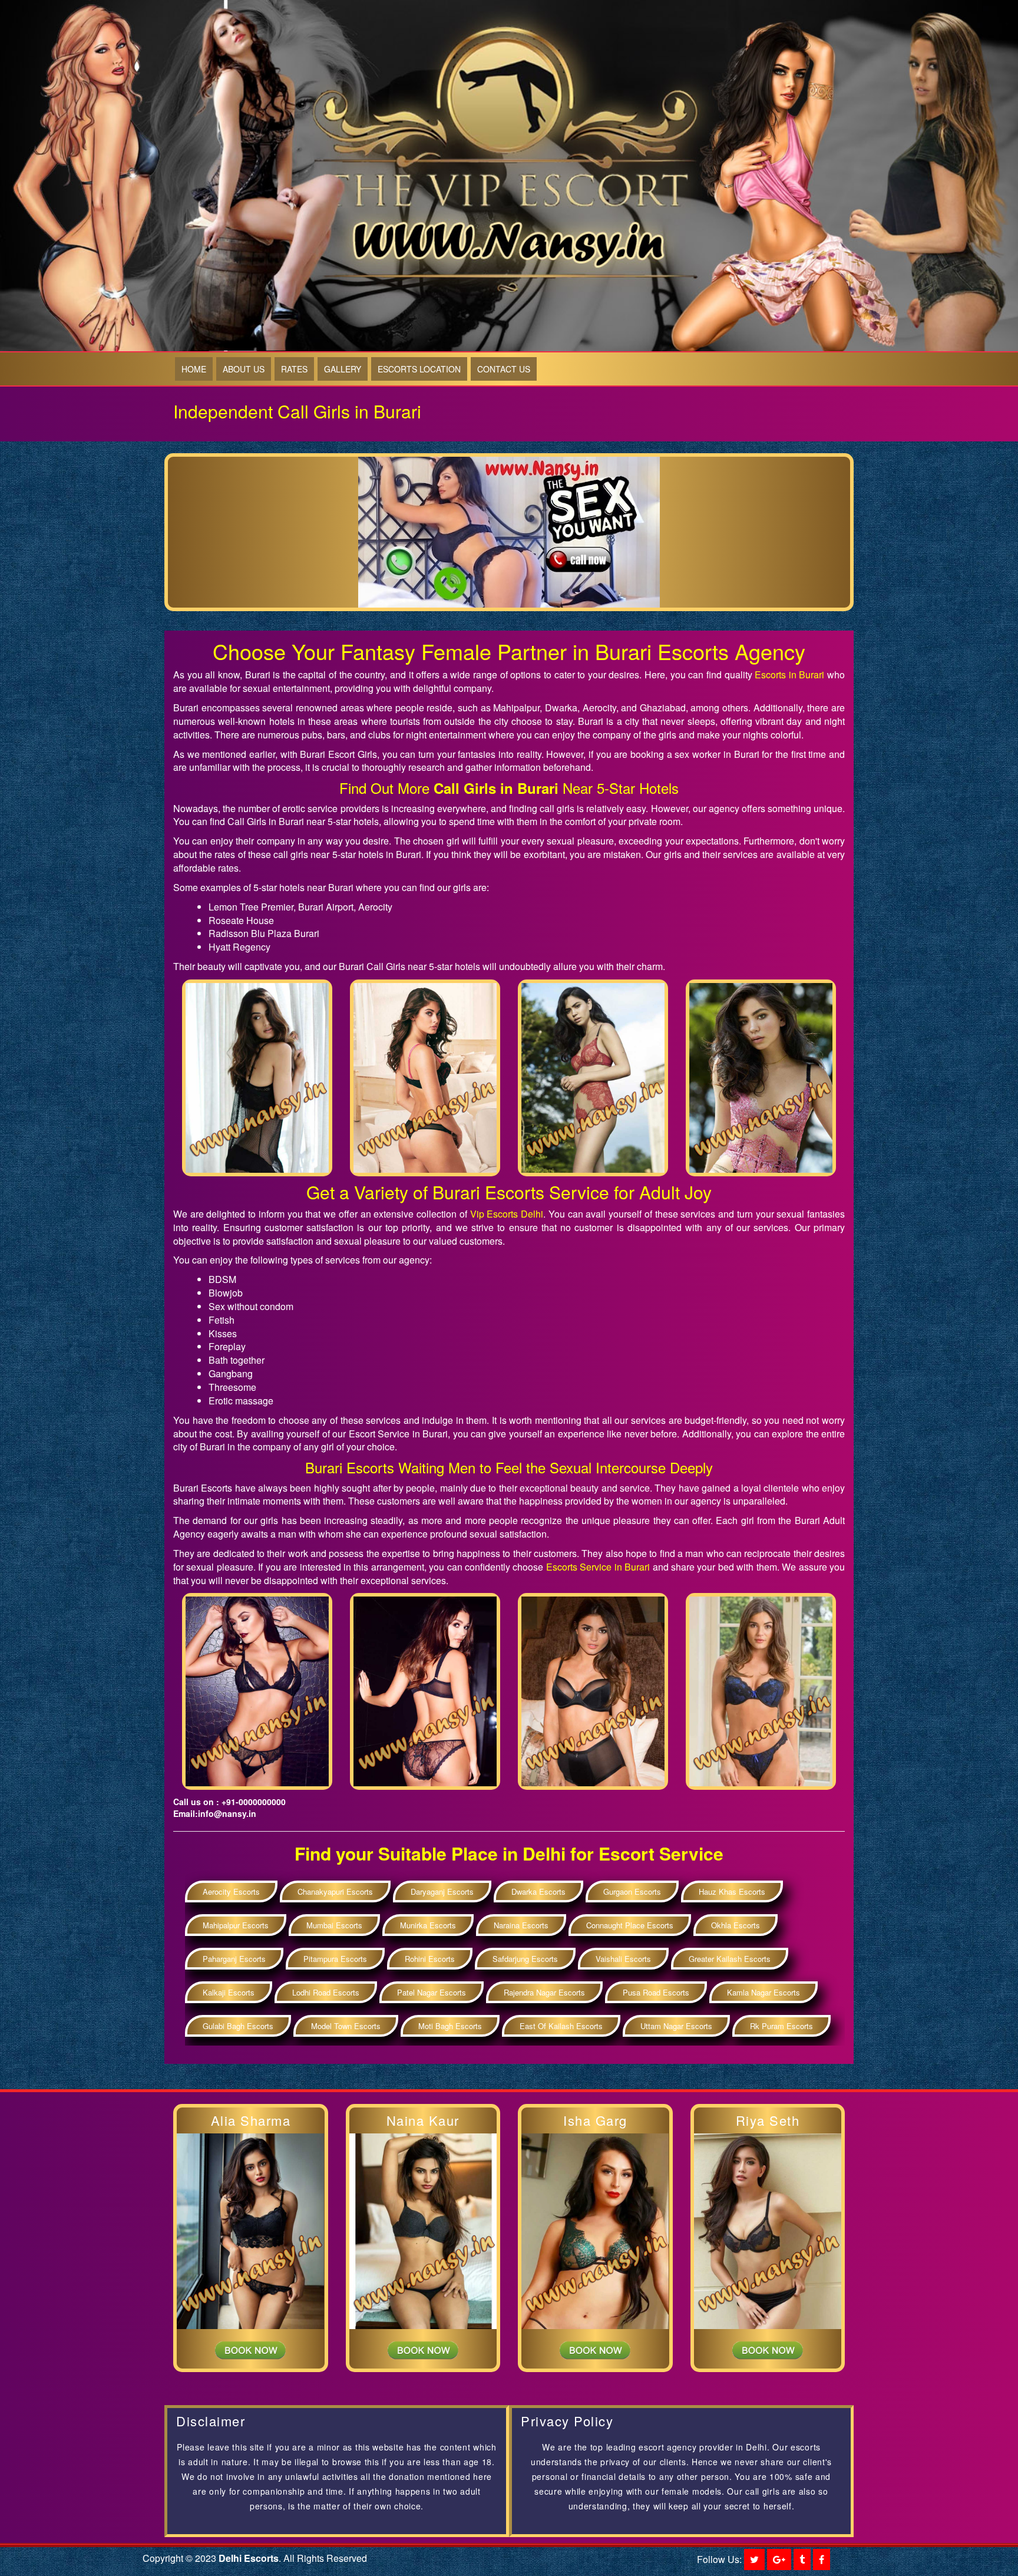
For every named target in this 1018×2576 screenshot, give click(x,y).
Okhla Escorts (736, 1925)
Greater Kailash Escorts (730, 1959)
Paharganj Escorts (234, 1959)
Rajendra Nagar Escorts (544, 1992)
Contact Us (504, 369)
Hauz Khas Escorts (732, 1891)
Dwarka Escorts (538, 1891)
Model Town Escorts (346, 2026)
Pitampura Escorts (335, 1959)
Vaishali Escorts (623, 1959)
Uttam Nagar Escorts (676, 2026)
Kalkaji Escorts (229, 1992)
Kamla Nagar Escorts (763, 1992)
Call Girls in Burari (496, 788)
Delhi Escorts (249, 2558)
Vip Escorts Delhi (507, 1214)
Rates (294, 369)
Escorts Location (419, 369)
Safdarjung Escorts (525, 1959)
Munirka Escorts (428, 1925)
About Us (244, 369)
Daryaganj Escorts (442, 1891)
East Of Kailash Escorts (561, 2026)
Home (194, 369)
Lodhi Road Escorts (326, 1992)
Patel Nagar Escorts (432, 1992)
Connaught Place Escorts (630, 1925)
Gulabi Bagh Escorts (238, 2026)
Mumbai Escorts (334, 1925)
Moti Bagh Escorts (450, 2026)
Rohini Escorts (430, 1959)
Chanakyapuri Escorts (335, 1891)
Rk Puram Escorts (781, 2026)
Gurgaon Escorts (632, 1891)
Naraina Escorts (521, 1925)
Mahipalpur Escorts (236, 1925)
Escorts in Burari (789, 674)
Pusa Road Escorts (656, 1992)
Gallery (343, 369)
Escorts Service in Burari (597, 1567)
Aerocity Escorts (231, 1891)
